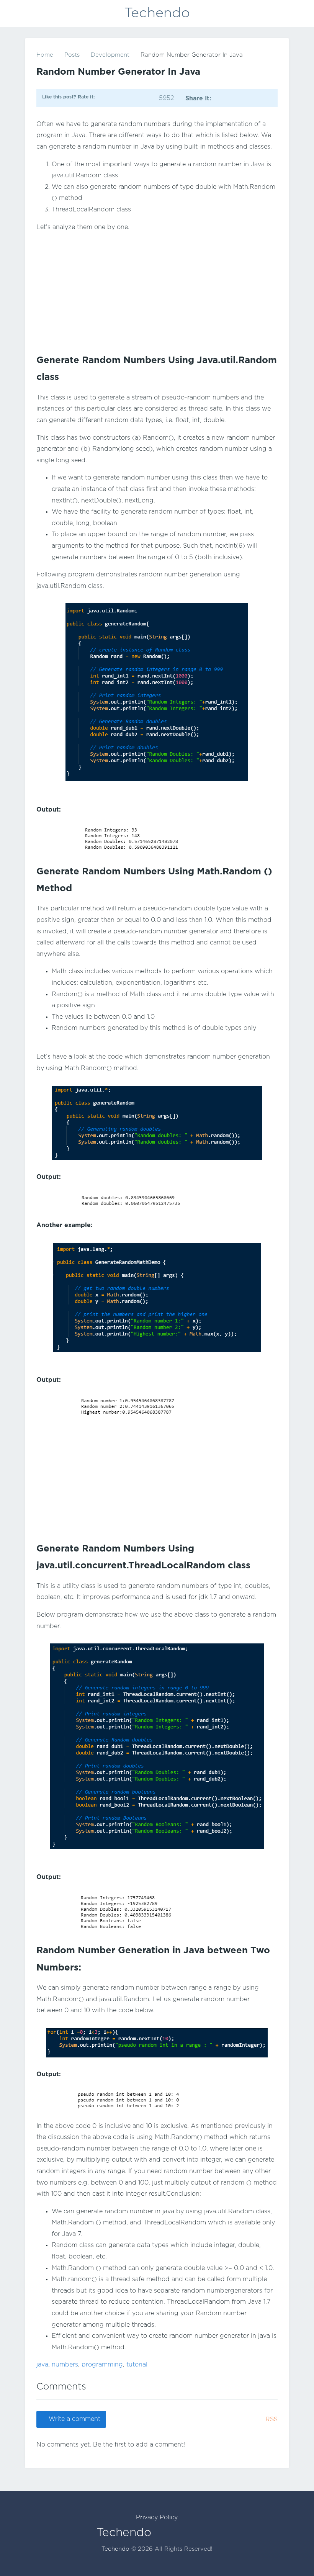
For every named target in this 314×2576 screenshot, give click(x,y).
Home (45, 55)
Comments (61, 2387)
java (42, 2365)
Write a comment (74, 2419)
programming (102, 2365)
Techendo (157, 13)
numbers (65, 2365)
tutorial (137, 2365)
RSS (271, 2420)
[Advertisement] (157, 293)
